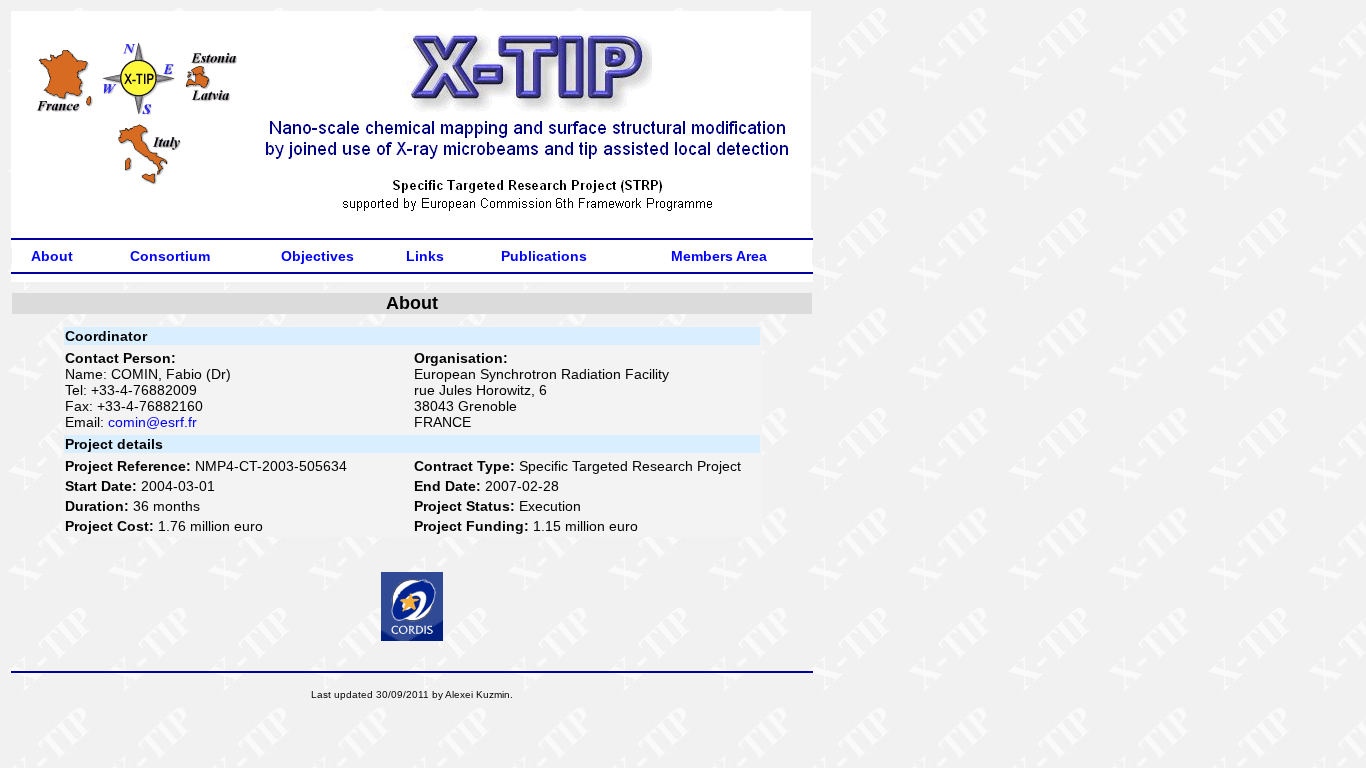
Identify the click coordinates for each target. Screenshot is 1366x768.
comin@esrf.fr (152, 422)
